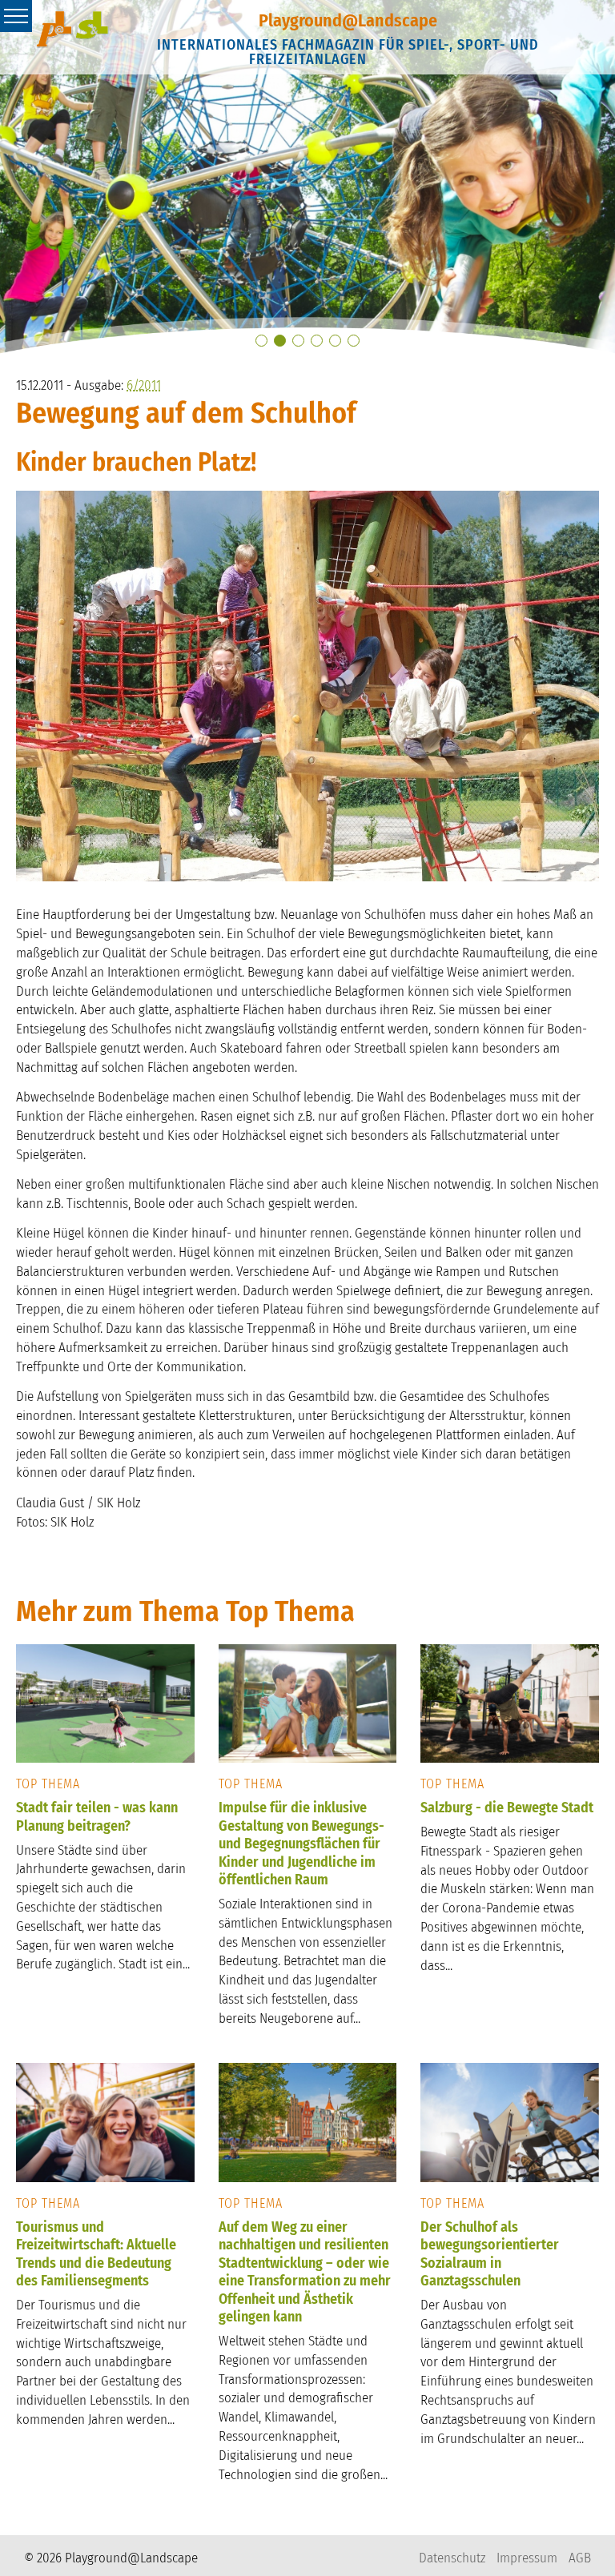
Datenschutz (452, 2558)
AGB (580, 2558)
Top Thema (48, 1784)
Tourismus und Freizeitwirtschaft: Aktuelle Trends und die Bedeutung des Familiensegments (96, 2254)
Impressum (527, 2558)
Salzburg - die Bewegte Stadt (507, 1808)
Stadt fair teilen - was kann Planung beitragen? (97, 1817)
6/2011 (144, 385)
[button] (261, 341)
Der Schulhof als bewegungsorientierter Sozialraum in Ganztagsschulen (490, 2254)
